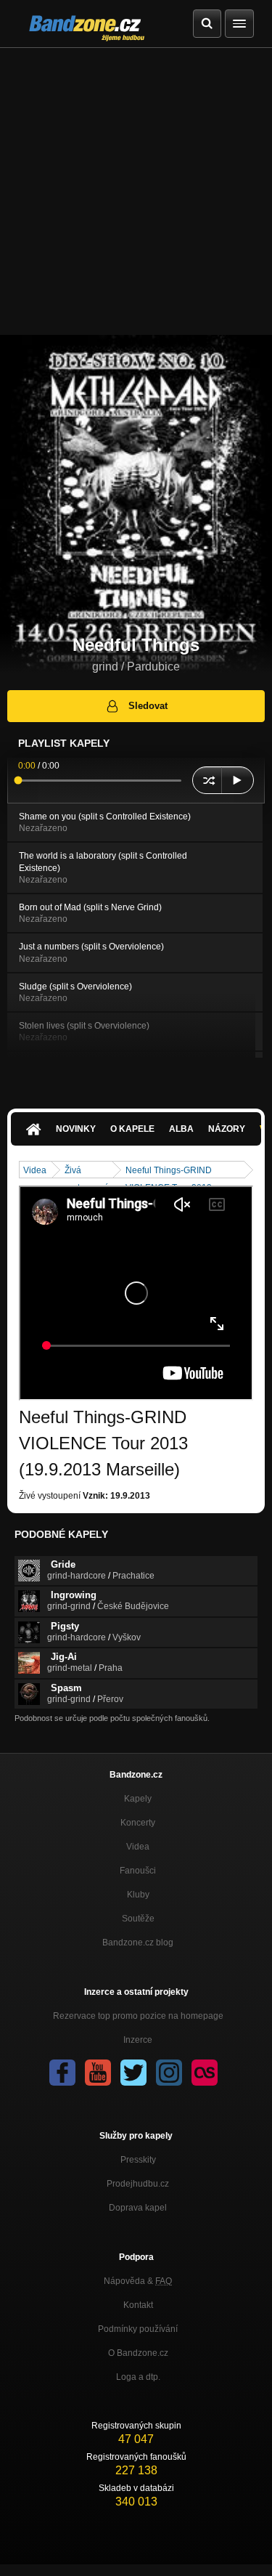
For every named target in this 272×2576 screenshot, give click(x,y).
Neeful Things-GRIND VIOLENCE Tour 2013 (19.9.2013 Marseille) (169, 1171)
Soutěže (138, 1919)
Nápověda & (138, 2281)
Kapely (138, 1799)
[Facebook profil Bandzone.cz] (62, 2073)
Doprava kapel (138, 2208)
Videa (35, 1170)
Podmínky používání (138, 2329)
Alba (181, 1129)
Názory (227, 1129)
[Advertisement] (136, 191)
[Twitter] (133, 2073)
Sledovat (148, 706)
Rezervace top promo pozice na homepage (138, 2016)
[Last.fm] (205, 2073)
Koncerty (138, 1823)
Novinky (76, 1129)
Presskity (138, 2160)
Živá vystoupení (86, 1171)
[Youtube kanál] (98, 2073)
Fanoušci (138, 1871)
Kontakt (138, 2305)
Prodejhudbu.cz (138, 2184)
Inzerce (138, 2040)
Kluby (138, 1895)
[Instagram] (169, 2073)
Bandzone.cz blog (138, 1943)
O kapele (132, 1129)
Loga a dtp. (138, 2377)
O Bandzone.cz (138, 2353)
